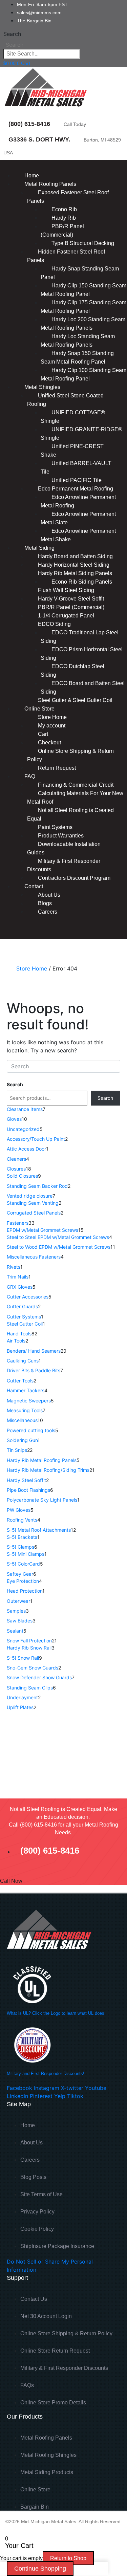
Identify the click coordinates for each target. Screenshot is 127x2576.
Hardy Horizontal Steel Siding (74, 565)
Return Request (57, 768)
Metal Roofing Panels (50, 184)
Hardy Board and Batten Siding (75, 556)
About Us (49, 895)
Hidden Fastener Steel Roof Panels (66, 256)
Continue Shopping (40, 2569)
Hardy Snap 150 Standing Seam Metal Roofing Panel (77, 357)
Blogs (45, 903)
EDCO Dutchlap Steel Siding (72, 671)
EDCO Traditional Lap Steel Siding (80, 637)
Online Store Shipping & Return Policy (70, 755)
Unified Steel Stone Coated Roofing (65, 400)
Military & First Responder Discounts (64, 865)
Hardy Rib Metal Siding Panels (75, 573)
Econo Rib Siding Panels (82, 582)
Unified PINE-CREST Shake (72, 451)
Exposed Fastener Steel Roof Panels (68, 197)
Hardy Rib (64, 218)
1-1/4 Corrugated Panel (66, 616)
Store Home (52, 717)
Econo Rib (64, 209)
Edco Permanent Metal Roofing (76, 489)
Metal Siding (39, 548)
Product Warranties (61, 836)
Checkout (49, 743)
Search (12, 34)
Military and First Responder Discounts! (46, 2073)
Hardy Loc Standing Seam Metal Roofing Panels (78, 341)
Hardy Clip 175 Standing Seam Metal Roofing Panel (83, 307)
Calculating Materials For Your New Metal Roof (75, 798)
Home (32, 176)
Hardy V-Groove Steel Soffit (71, 599)
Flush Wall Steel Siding (66, 590)
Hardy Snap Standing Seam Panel (80, 273)
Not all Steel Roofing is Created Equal (70, 814)
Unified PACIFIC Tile (77, 480)
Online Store (39, 709)
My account (52, 726)
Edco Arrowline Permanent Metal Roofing (78, 501)
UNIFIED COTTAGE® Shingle (73, 417)
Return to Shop (68, 2558)
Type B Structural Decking (83, 243)
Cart (43, 734)
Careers (48, 912)
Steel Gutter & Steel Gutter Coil (75, 700)
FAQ (30, 776)
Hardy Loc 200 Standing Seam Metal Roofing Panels (83, 324)
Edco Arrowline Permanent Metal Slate (78, 518)
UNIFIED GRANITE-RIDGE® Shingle (81, 434)
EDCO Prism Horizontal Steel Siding (82, 654)
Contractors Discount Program (74, 878)
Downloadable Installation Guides (64, 848)
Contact (34, 886)
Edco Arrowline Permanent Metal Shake (78, 535)
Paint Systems (55, 827)
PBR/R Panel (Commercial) (62, 231)
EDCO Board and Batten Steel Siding (83, 687)
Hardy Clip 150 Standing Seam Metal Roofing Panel (83, 290)
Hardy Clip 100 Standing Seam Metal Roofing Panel (83, 374)
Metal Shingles (42, 387)
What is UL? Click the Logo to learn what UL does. (56, 2013)
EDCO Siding (54, 624)
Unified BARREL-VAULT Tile (76, 467)
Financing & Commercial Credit (76, 785)
